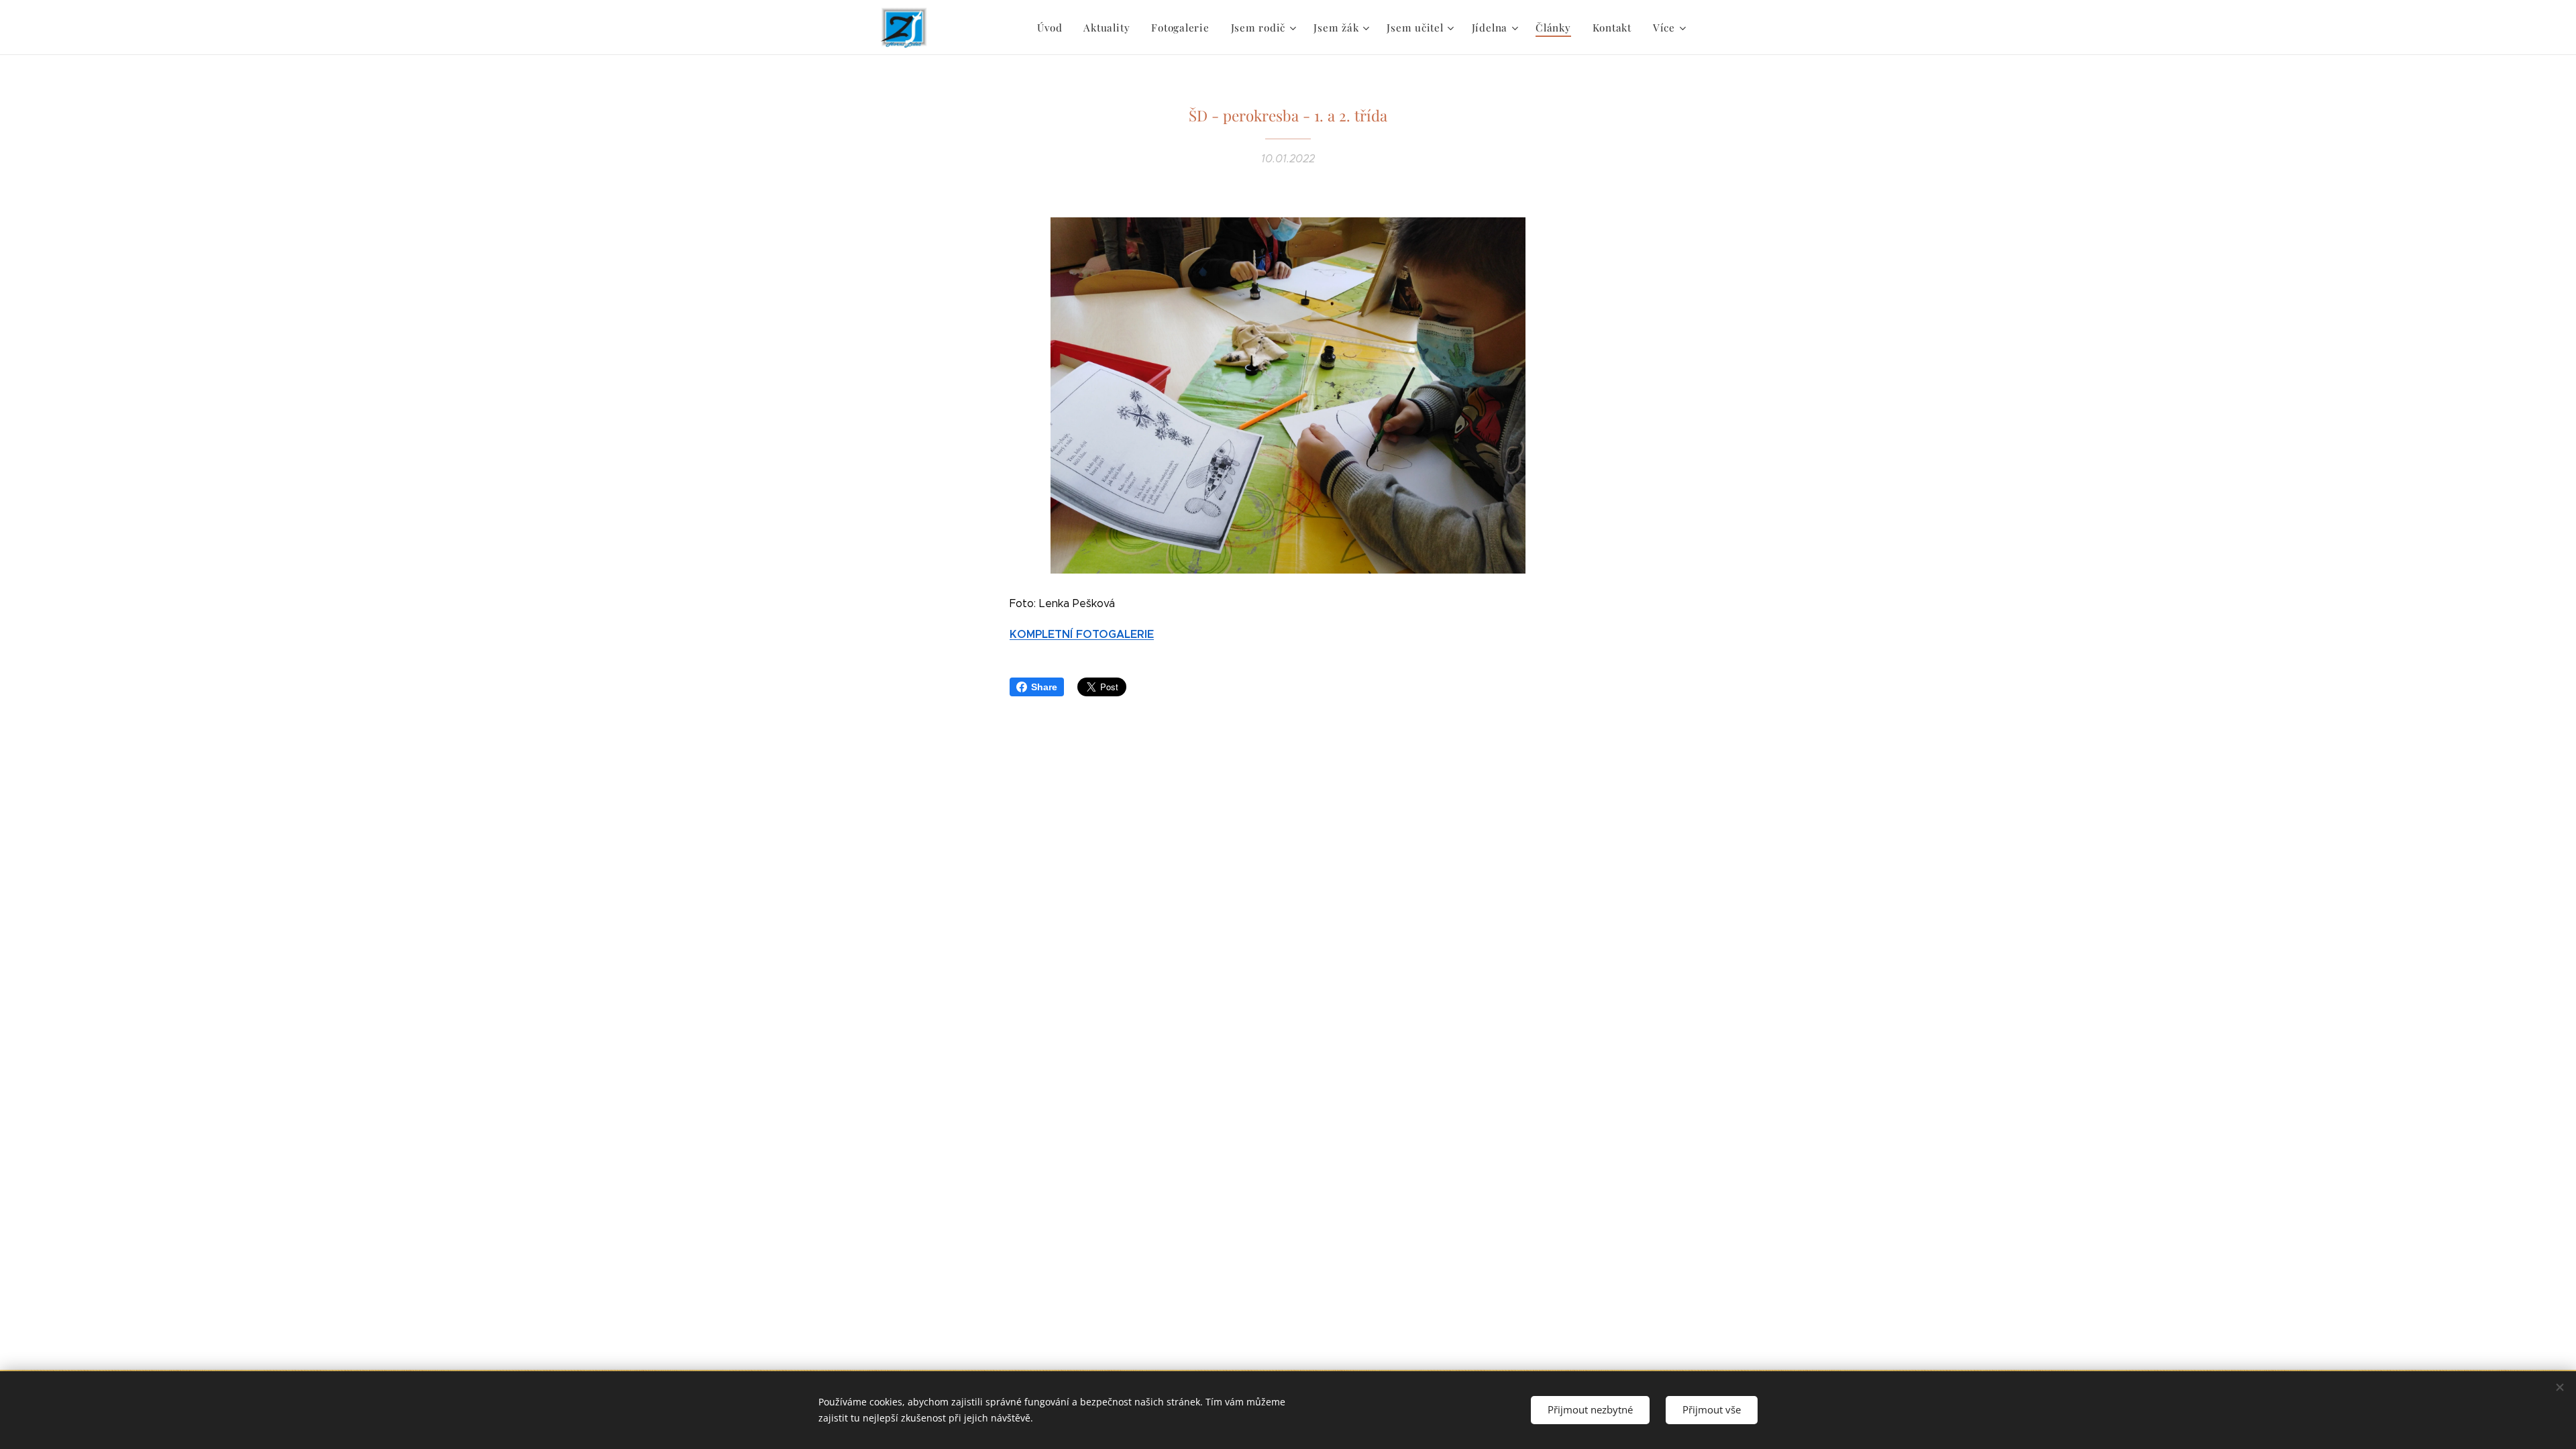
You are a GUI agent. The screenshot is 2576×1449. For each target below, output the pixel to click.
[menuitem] (1053, 28)
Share (1044, 687)
